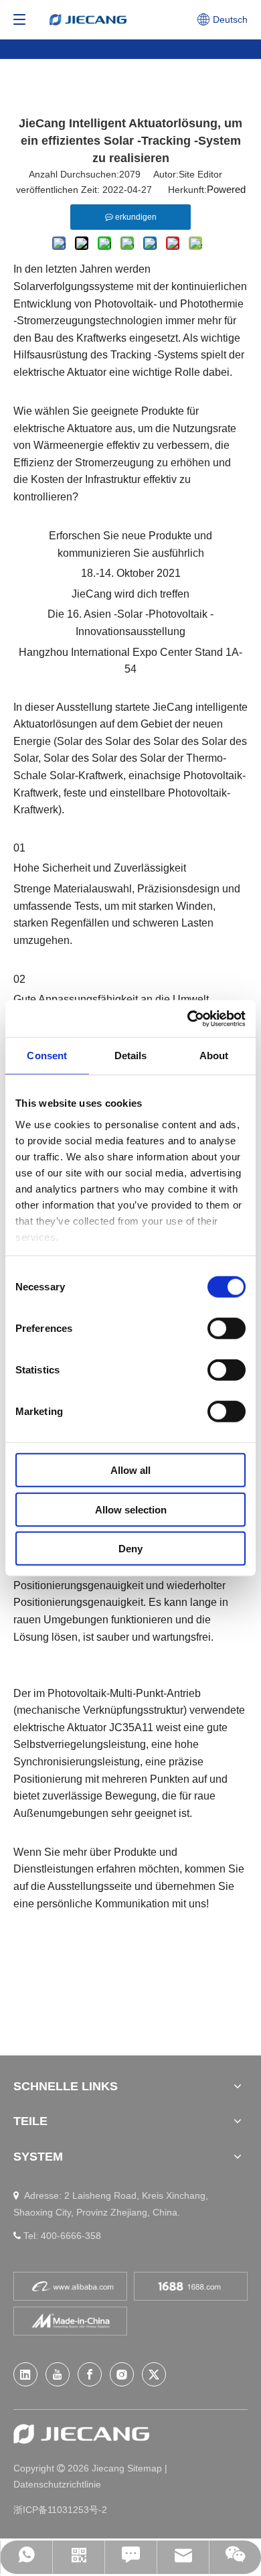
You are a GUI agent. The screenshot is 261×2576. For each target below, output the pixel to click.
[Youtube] (58, 2374)
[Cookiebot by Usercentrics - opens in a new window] (188, 1018)
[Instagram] (122, 2374)
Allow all (130, 1470)
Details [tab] (131, 1056)
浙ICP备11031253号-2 (60, 2510)
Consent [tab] (47, 1056)
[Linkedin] (25, 2374)
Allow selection (131, 1509)
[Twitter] (154, 2374)
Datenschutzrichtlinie (57, 2484)
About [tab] (214, 1056)
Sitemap (146, 2468)
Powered (226, 189)
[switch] (227, 1329)
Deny (130, 1549)
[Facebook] (90, 2374)
